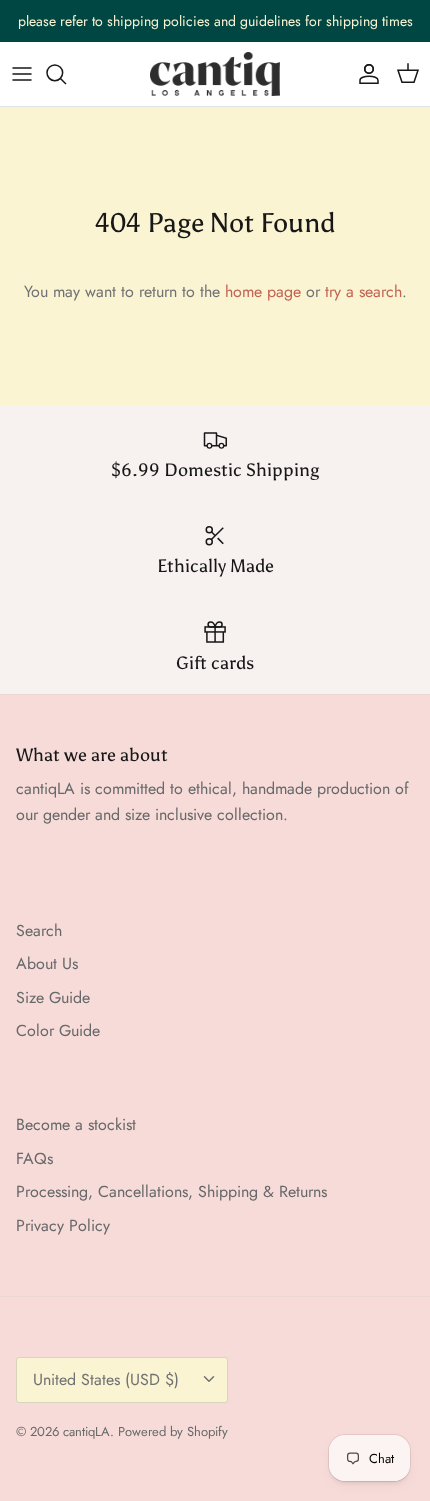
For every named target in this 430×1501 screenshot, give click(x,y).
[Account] (364, 74)
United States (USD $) (106, 1379)
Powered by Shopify (173, 1431)
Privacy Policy (63, 1225)
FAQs (34, 1158)
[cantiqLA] (215, 74)
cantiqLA (86, 1431)
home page (263, 291)
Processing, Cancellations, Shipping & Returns (171, 1191)
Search (39, 930)
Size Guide (53, 997)
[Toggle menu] (22, 74)
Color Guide (58, 1030)
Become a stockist (76, 1124)
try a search (363, 291)
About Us (47, 963)
